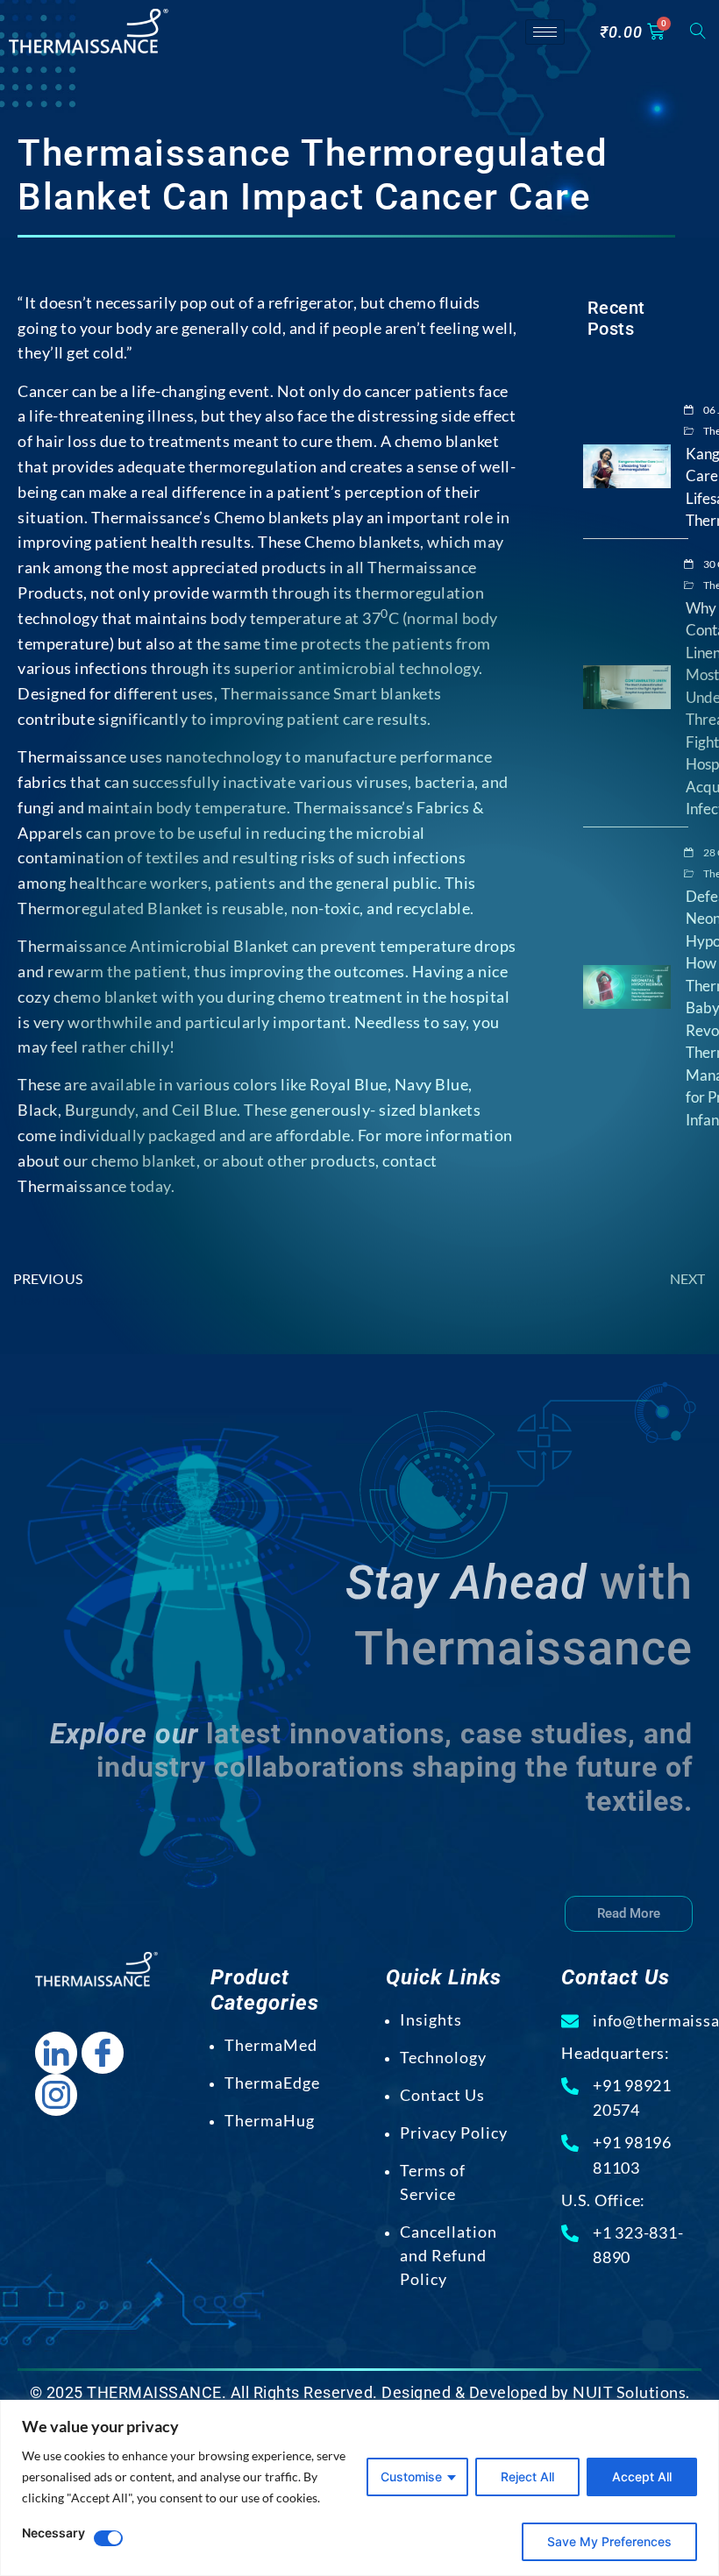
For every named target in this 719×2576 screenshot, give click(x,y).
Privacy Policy (454, 2132)
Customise (411, 2477)
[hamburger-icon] (545, 32)
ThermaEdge (272, 2083)
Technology (443, 2057)
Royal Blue (349, 1084)
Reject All (527, 2477)
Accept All (642, 2477)
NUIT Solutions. (631, 2392)
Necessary (53, 2533)
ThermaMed (271, 2045)
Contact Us (442, 2095)
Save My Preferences (609, 2541)
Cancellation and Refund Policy (448, 2255)
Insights (431, 2019)
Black (38, 1110)
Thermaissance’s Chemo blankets (210, 517)
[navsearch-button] (698, 32)
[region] (359, 2488)
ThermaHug (270, 2120)
